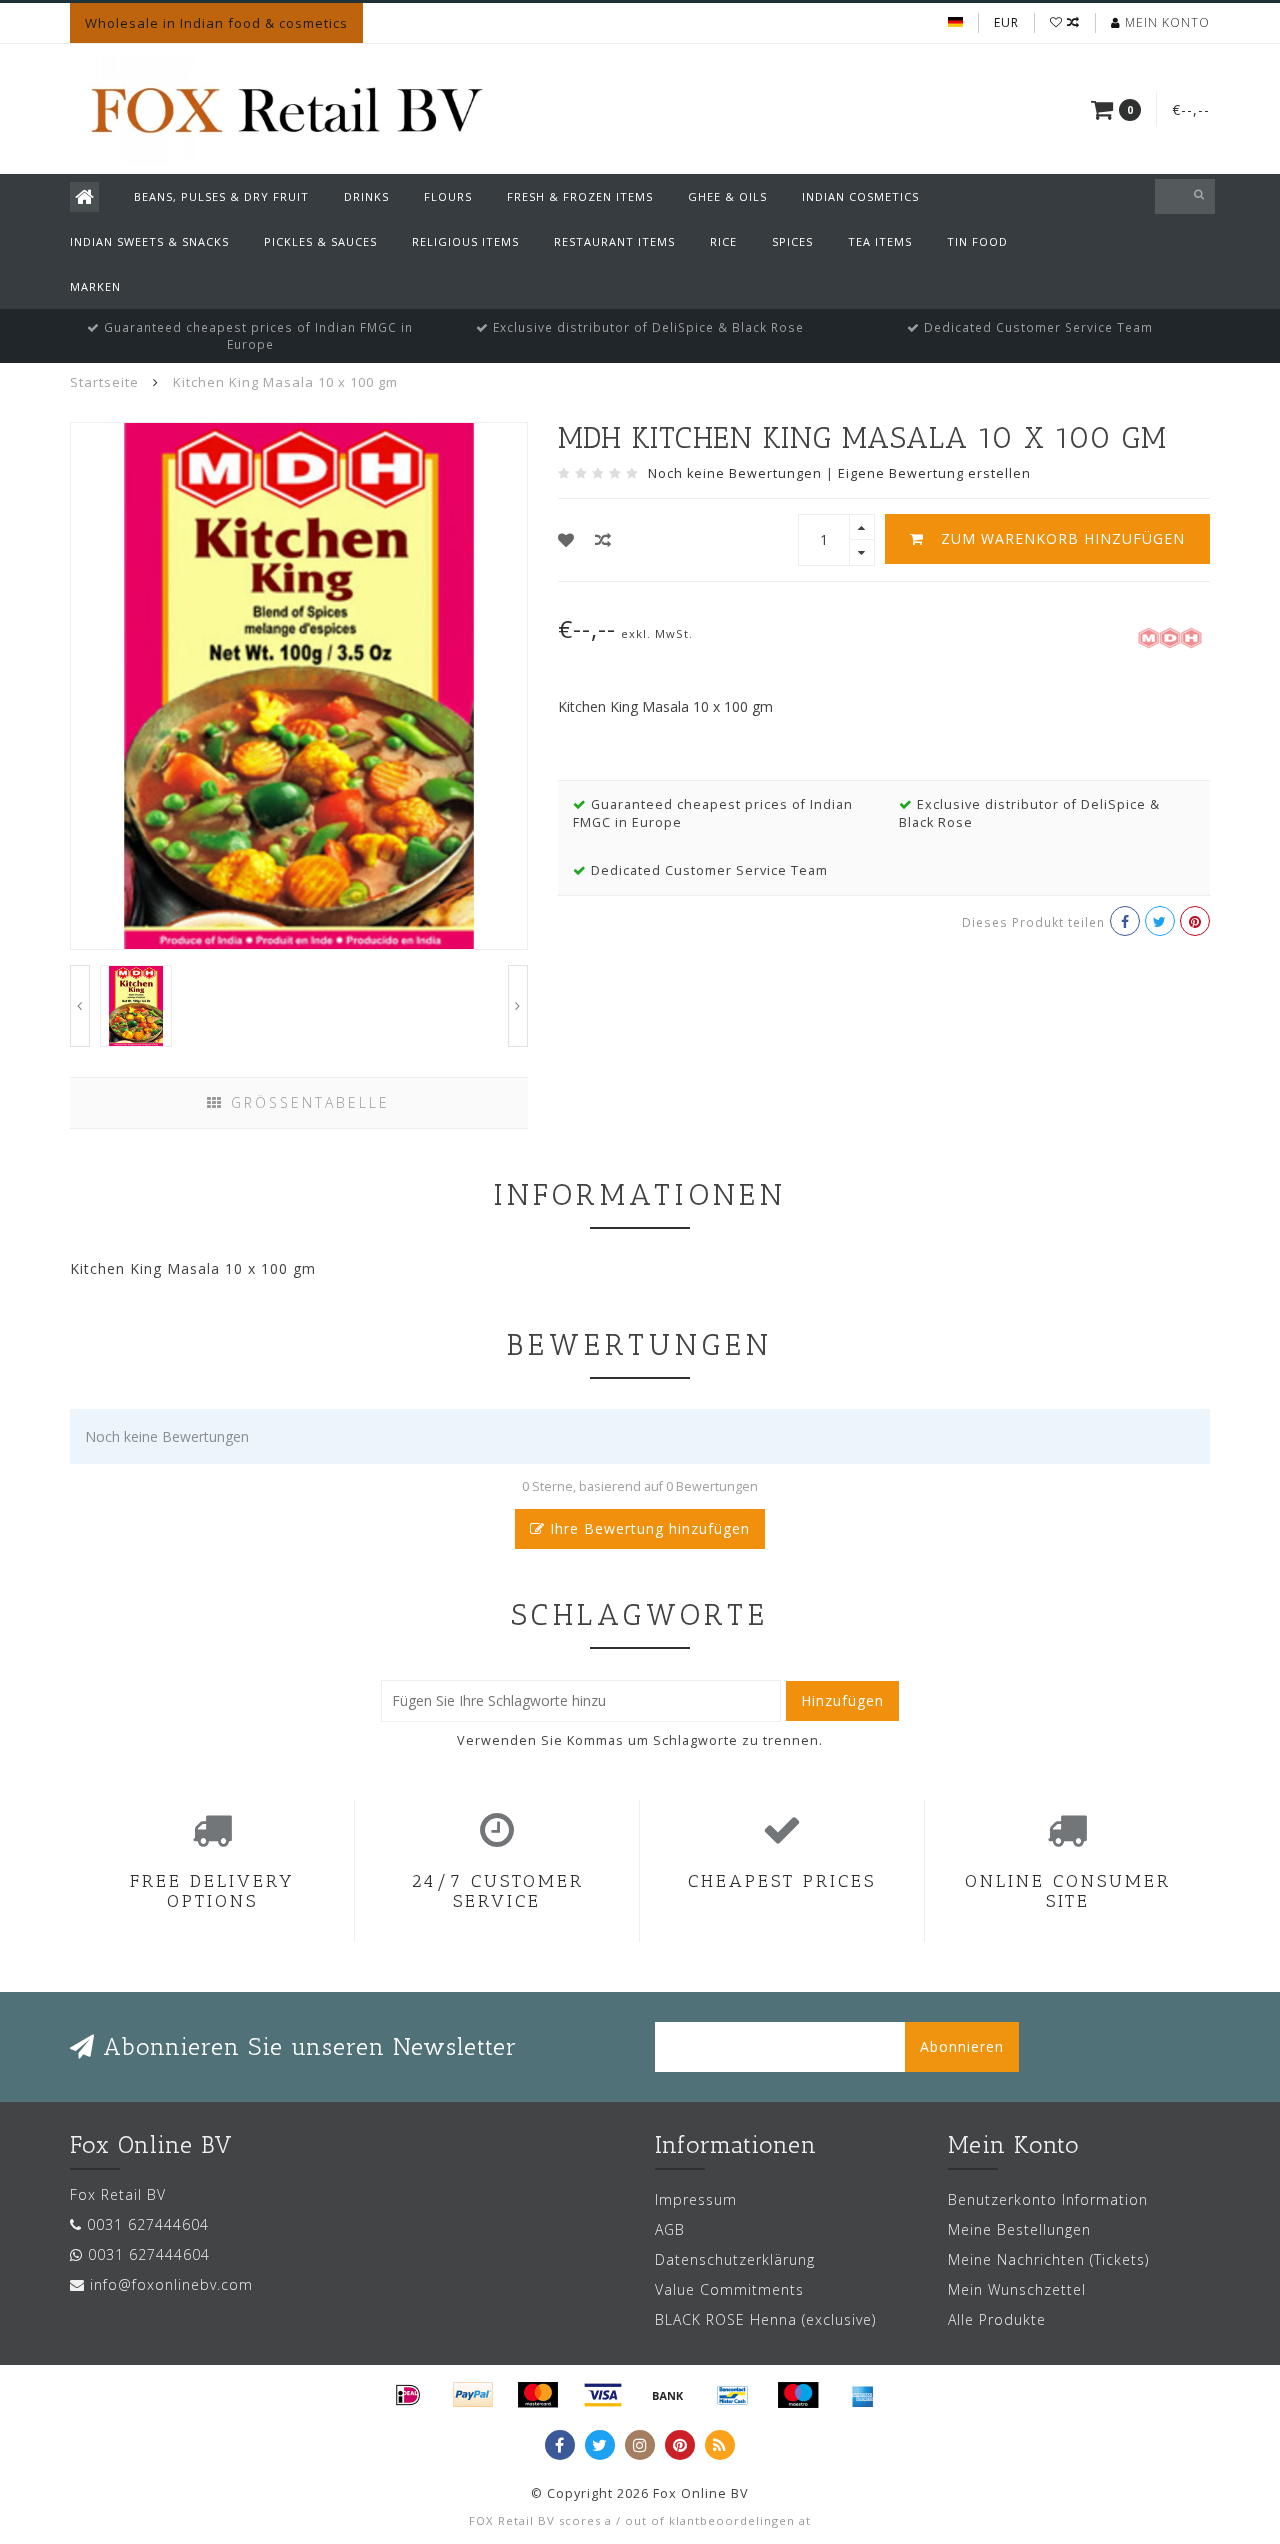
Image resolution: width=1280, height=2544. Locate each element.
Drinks (366, 196)
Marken (95, 286)
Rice (723, 241)
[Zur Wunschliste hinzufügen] (566, 540)
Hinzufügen (842, 1700)
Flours (448, 196)
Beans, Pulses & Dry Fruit (221, 196)
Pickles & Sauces (320, 241)
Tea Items (880, 241)
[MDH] (1170, 635)
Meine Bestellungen (1019, 2229)
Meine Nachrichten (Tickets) (1048, 2259)
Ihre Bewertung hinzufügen (647, 1528)
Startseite (104, 382)
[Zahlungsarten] (408, 2395)
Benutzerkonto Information (1048, 2199)
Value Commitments (729, 2289)
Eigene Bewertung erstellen (934, 473)
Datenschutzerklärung (735, 2259)
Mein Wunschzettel (1017, 2289)
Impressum (696, 2199)
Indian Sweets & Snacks (149, 241)
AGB (670, 2229)
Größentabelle (307, 1102)
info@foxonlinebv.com (171, 2284)
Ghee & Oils (727, 196)
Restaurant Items (614, 241)
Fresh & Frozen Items (580, 196)
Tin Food (977, 241)
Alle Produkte (997, 2319)
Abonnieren (962, 2046)
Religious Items (465, 241)
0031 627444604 (148, 2224)
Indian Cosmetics (860, 196)
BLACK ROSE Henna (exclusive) (765, 2319)
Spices (792, 241)
